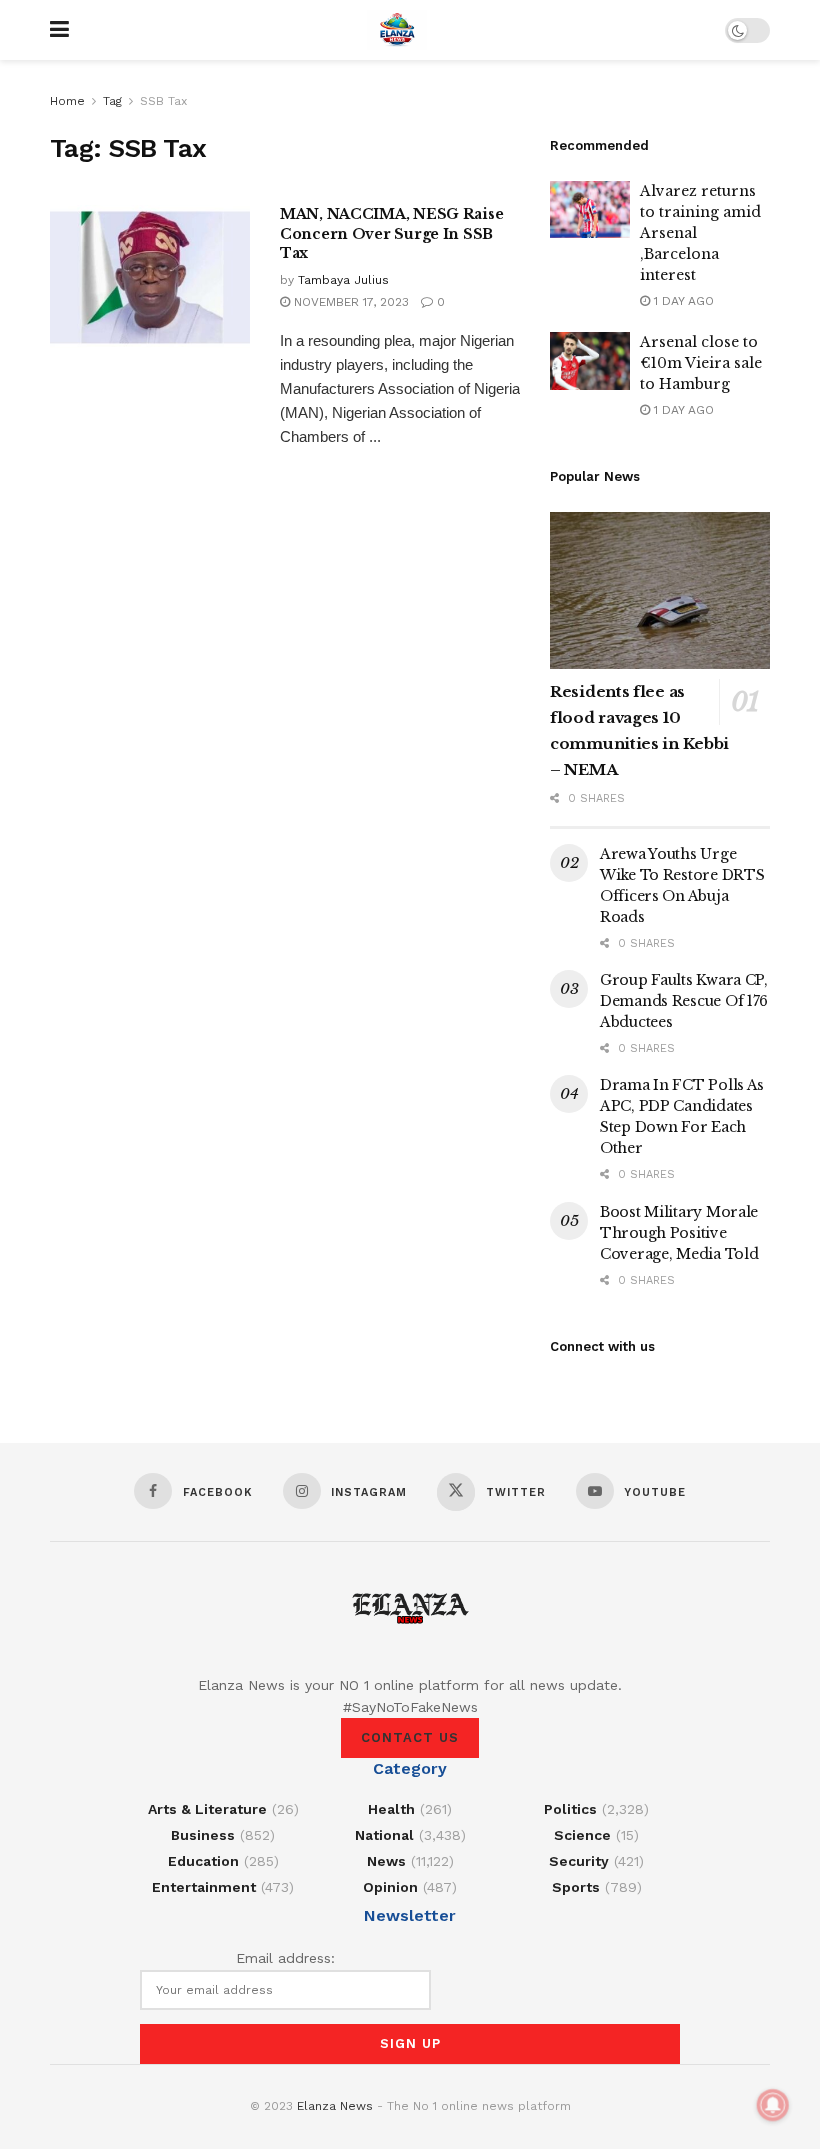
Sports (576, 1887)
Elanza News (335, 2106)
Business (203, 1835)
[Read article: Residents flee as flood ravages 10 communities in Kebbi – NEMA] (660, 590)
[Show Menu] (59, 30)
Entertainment (204, 1887)
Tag (112, 101)
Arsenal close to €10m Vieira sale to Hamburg (701, 363)
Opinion (390, 1887)
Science (582, 1835)
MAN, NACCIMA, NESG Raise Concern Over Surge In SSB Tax (391, 233)
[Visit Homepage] (397, 30)
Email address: (285, 1958)
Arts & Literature (207, 1809)
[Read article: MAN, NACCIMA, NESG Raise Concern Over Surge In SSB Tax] (150, 276)
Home (67, 101)
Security (579, 1861)
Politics (570, 1809)
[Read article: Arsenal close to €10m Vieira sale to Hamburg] (590, 360)
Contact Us (410, 1737)
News (386, 1861)
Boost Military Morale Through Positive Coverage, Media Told (679, 1233)
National (384, 1835)
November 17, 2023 (349, 302)
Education (203, 1861)
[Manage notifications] (773, 2105)
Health (391, 1809)
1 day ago (682, 301)
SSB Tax (163, 101)
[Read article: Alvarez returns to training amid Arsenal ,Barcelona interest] (590, 209)
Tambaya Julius (343, 280)
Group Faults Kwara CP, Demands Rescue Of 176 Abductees (684, 1001)
